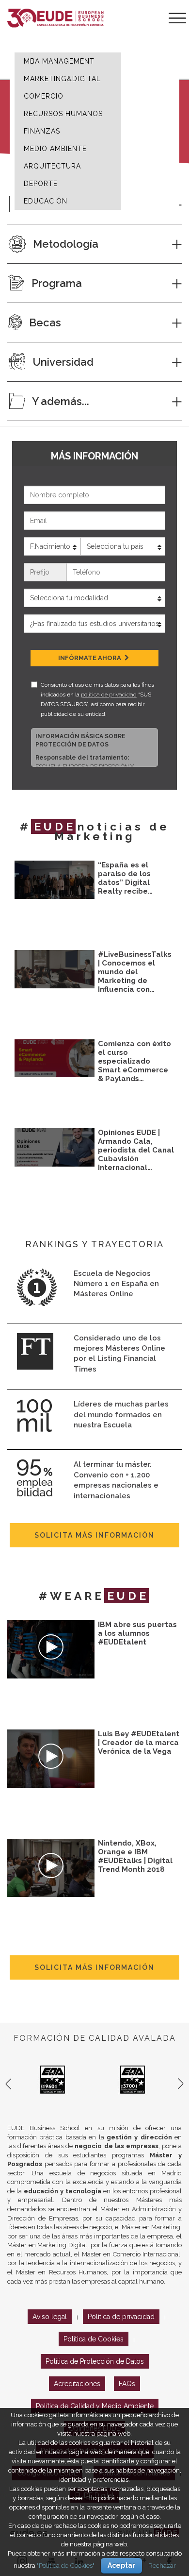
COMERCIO (44, 96)
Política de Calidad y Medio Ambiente (95, 2406)
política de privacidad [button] (109, 695)
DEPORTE (41, 184)
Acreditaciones (77, 2384)
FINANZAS (42, 131)
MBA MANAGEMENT (59, 61)
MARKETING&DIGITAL (62, 79)
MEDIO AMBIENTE (55, 149)
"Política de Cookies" (66, 2565)
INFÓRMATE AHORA (90, 658)
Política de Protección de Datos (95, 2361)
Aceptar (121, 2565)
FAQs (127, 2384)
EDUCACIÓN (46, 201)
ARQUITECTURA (52, 166)
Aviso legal (50, 2317)
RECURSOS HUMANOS (63, 114)
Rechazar (162, 2565)
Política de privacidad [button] (121, 2317)
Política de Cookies (94, 2339)
